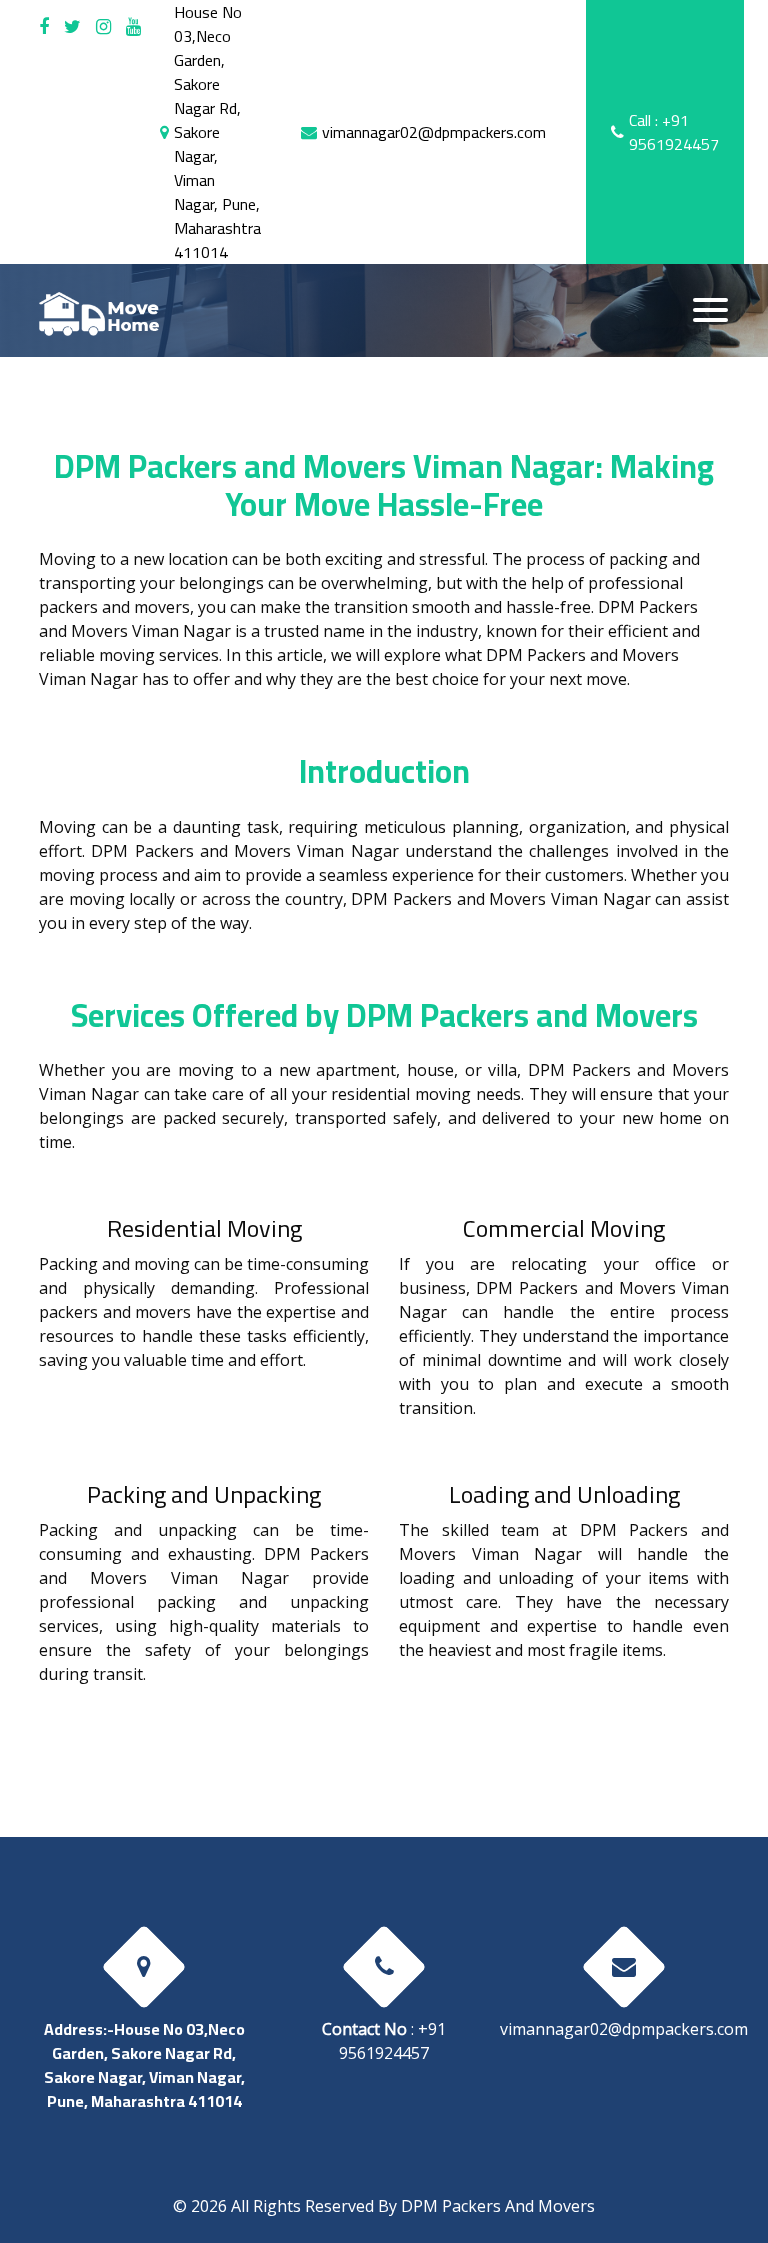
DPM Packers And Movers (498, 2206)
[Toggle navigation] (710, 310)
